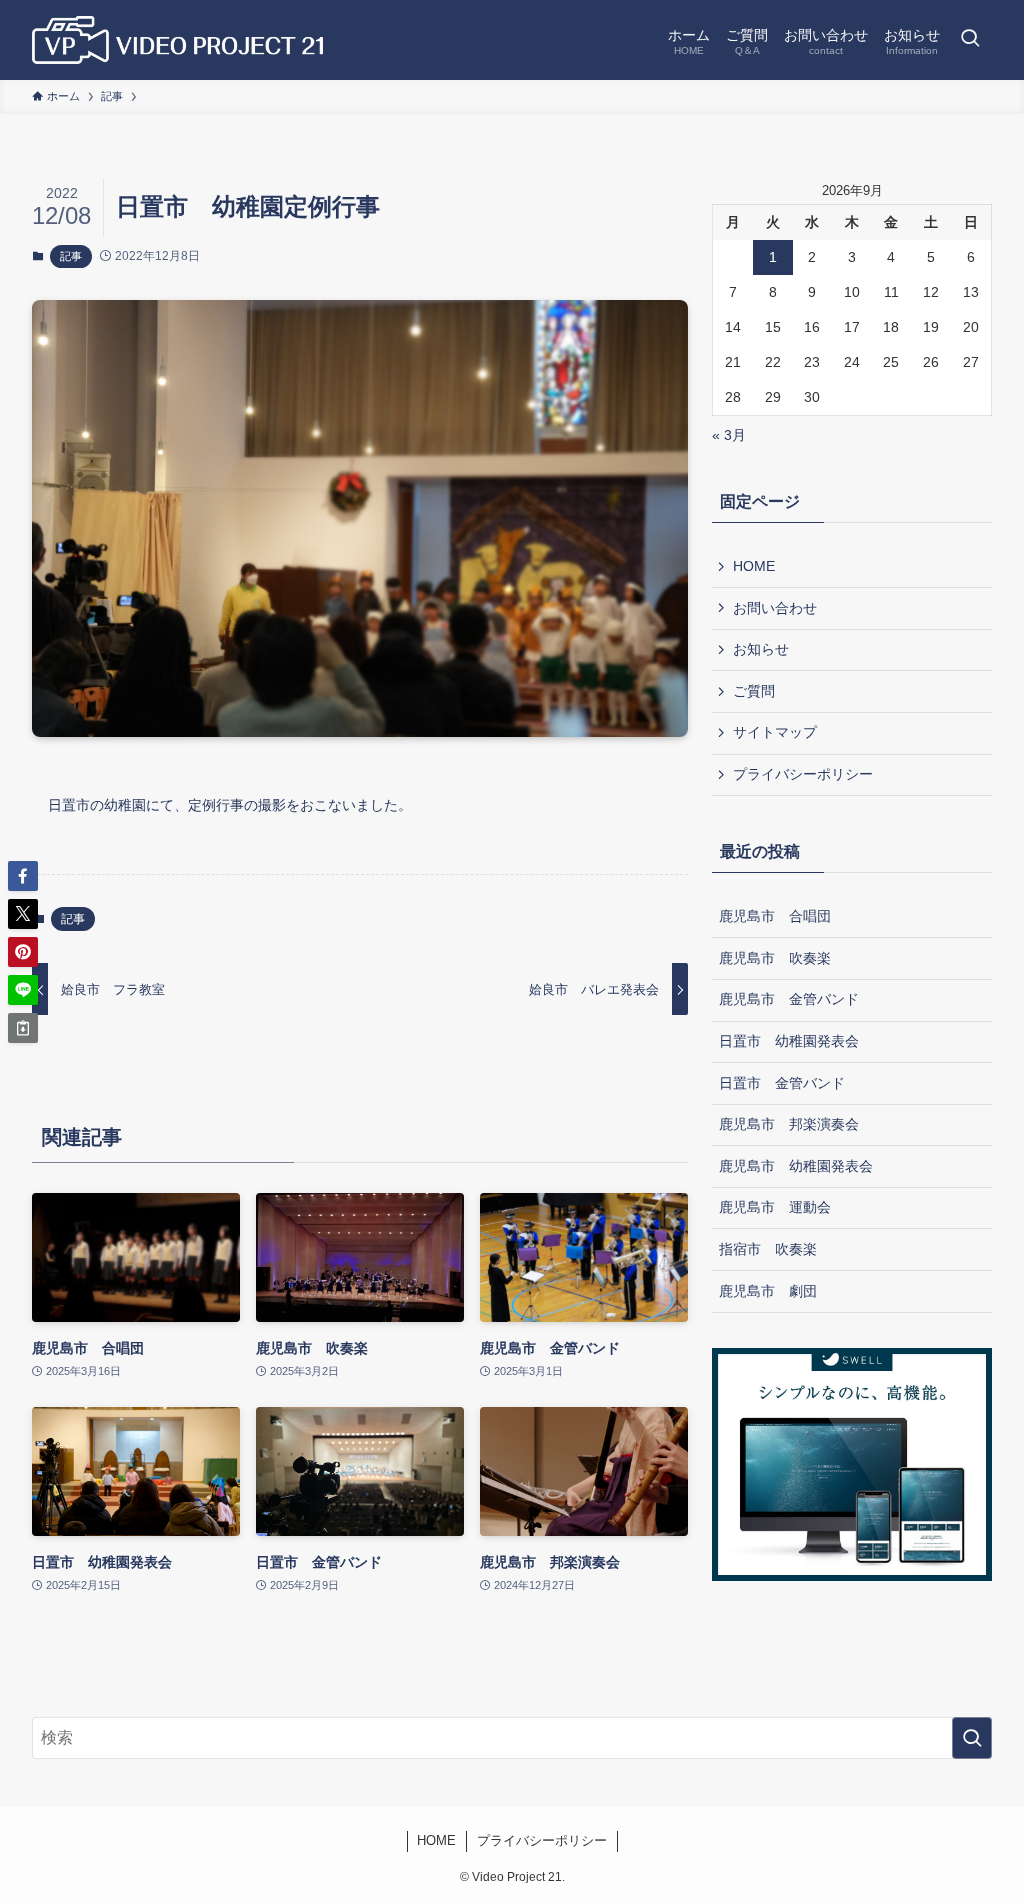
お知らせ (761, 649)
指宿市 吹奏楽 (768, 1249)
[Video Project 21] (177, 40)
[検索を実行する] (972, 1738)
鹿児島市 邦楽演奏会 (789, 1124)
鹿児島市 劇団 (768, 1291)
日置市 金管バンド (782, 1083)
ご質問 (754, 691)
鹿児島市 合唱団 (775, 916)
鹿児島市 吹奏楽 (775, 958)
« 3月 (729, 435)
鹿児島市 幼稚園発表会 (796, 1166)
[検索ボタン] (970, 40)
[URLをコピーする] (23, 1028)
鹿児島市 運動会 (775, 1207)
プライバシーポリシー (803, 774)
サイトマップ (775, 732)
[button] (23, 876)
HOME (754, 566)
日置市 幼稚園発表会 (789, 1041)
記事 (71, 256)
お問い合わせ (775, 608)
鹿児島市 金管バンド (789, 999)
